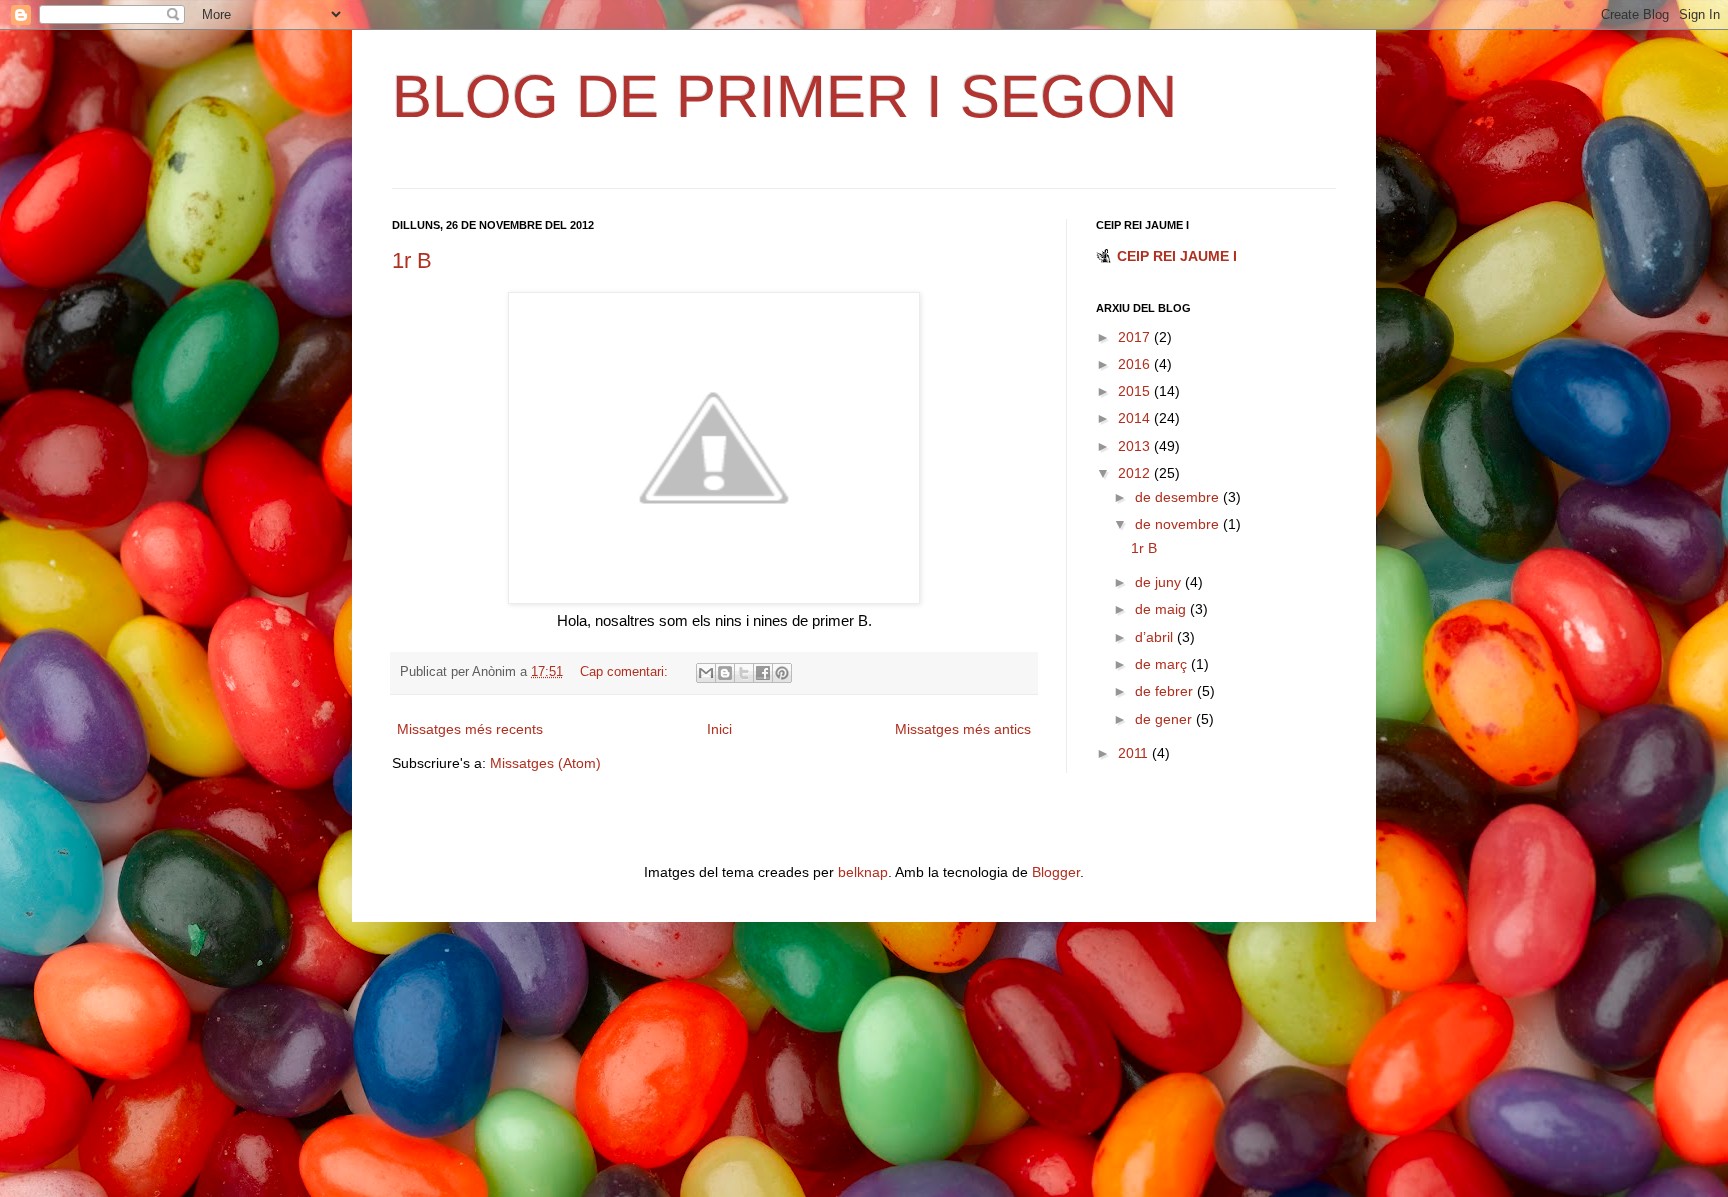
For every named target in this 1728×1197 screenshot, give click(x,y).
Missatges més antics (963, 729)
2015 (1136, 391)
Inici (719, 729)
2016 (1136, 364)
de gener (1165, 719)
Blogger (1056, 872)
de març (1163, 664)
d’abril (1156, 637)
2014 (1136, 418)
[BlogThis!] (725, 673)
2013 (1136, 446)
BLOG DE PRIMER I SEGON (784, 96)
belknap (863, 872)
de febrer (1166, 691)
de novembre (1179, 524)
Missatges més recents (470, 729)
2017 (1136, 337)
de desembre (1179, 497)
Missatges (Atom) (545, 763)
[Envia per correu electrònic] (706, 673)
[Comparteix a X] (744, 673)
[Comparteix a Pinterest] (782, 673)
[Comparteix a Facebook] (763, 673)
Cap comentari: (626, 672)
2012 (1136, 473)
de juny (1160, 582)
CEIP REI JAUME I (1177, 256)
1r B (412, 260)
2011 (1135, 753)
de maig (1162, 609)
